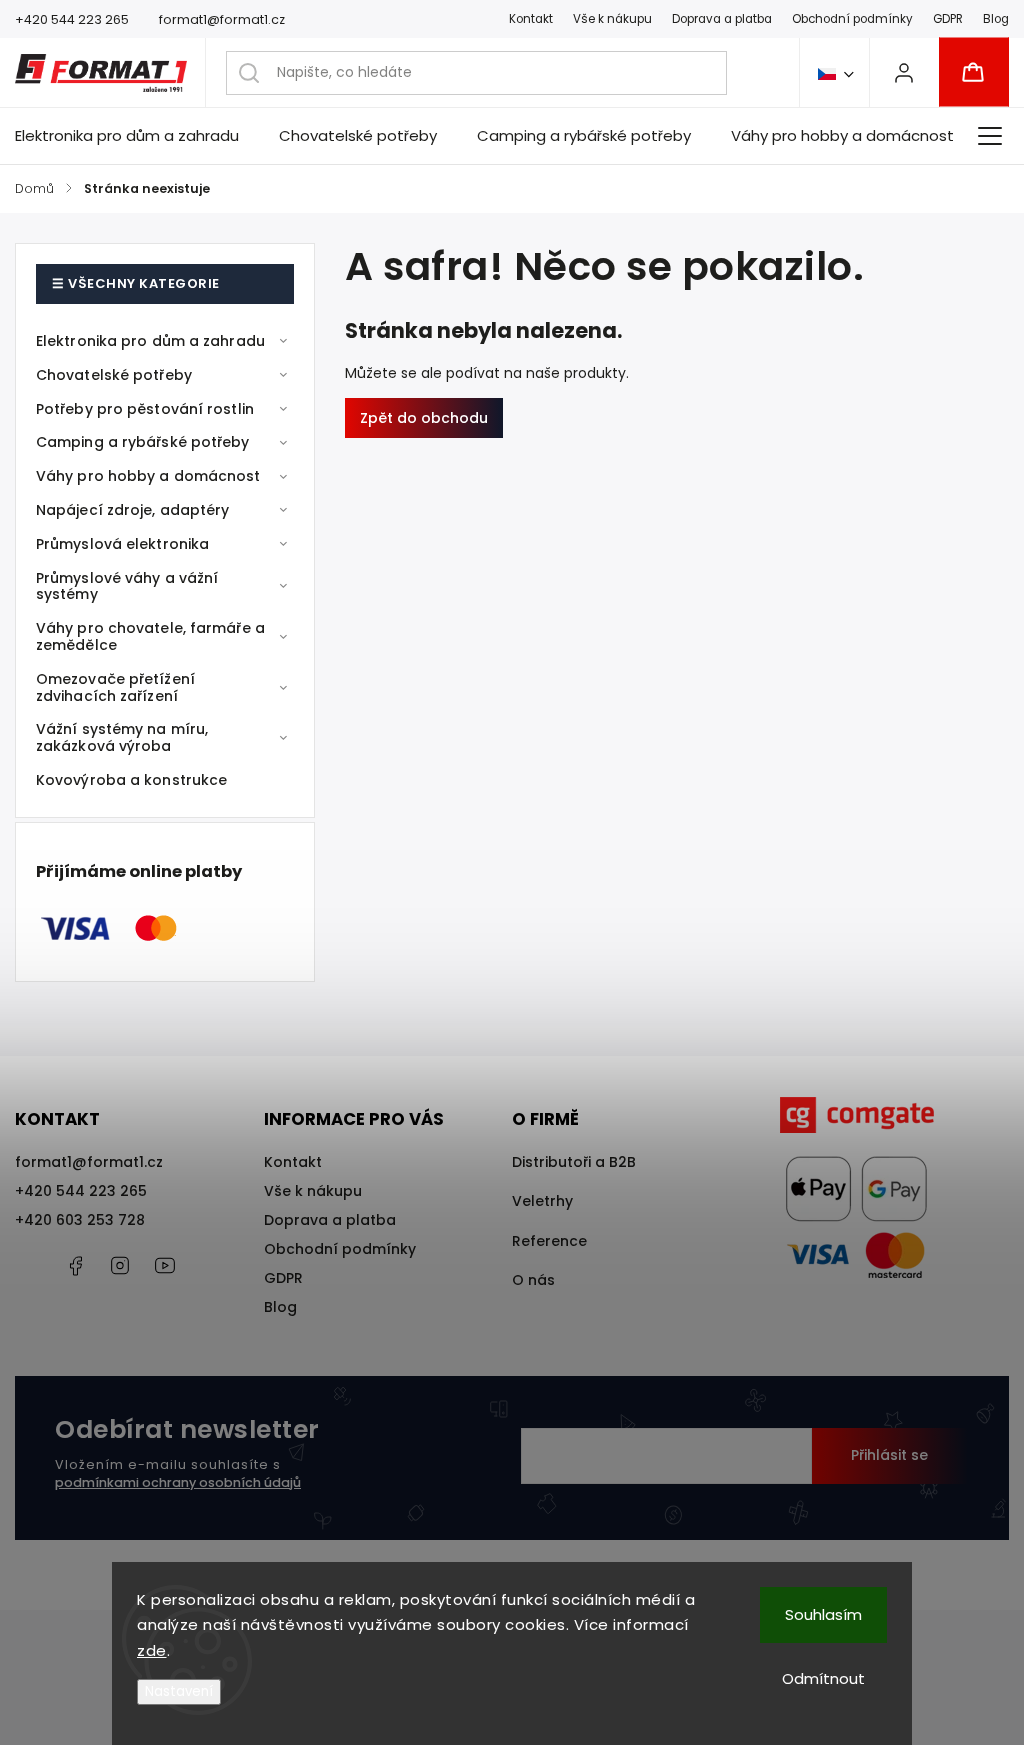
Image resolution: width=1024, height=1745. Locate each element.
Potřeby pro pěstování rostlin (145, 409)
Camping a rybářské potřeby (143, 442)
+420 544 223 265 (81, 1191)
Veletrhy (542, 1201)
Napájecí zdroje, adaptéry (133, 510)
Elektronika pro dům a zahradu (150, 341)
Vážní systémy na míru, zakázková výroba (122, 737)
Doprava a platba (722, 19)
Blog (996, 19)
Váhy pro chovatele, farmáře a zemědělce (150, 636)
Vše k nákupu (612, 19)
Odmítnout (823, 1678)
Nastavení (179, 1691)
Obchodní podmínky (852, 19)
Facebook (75, 1266)
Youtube (165, 1266)
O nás (533, 1280)
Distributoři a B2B (574, 1162)
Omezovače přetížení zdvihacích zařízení (115, 687)
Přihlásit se (889, 1455)
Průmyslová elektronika (122, 544)
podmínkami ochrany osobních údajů (178, 1482)
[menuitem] (137, 136)
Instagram (120, 1266)
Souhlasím (823, 1614)
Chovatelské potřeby (114, 375)
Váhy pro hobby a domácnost (148, 476)
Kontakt (531, 19)
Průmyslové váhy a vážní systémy (127, 586)
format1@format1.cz (89, 1162)
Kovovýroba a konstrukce (131, 780)
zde (152, 1650)
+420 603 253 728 (80, 1220)
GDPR (948, 19)
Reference (549, 1241)
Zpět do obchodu (424, 418)
